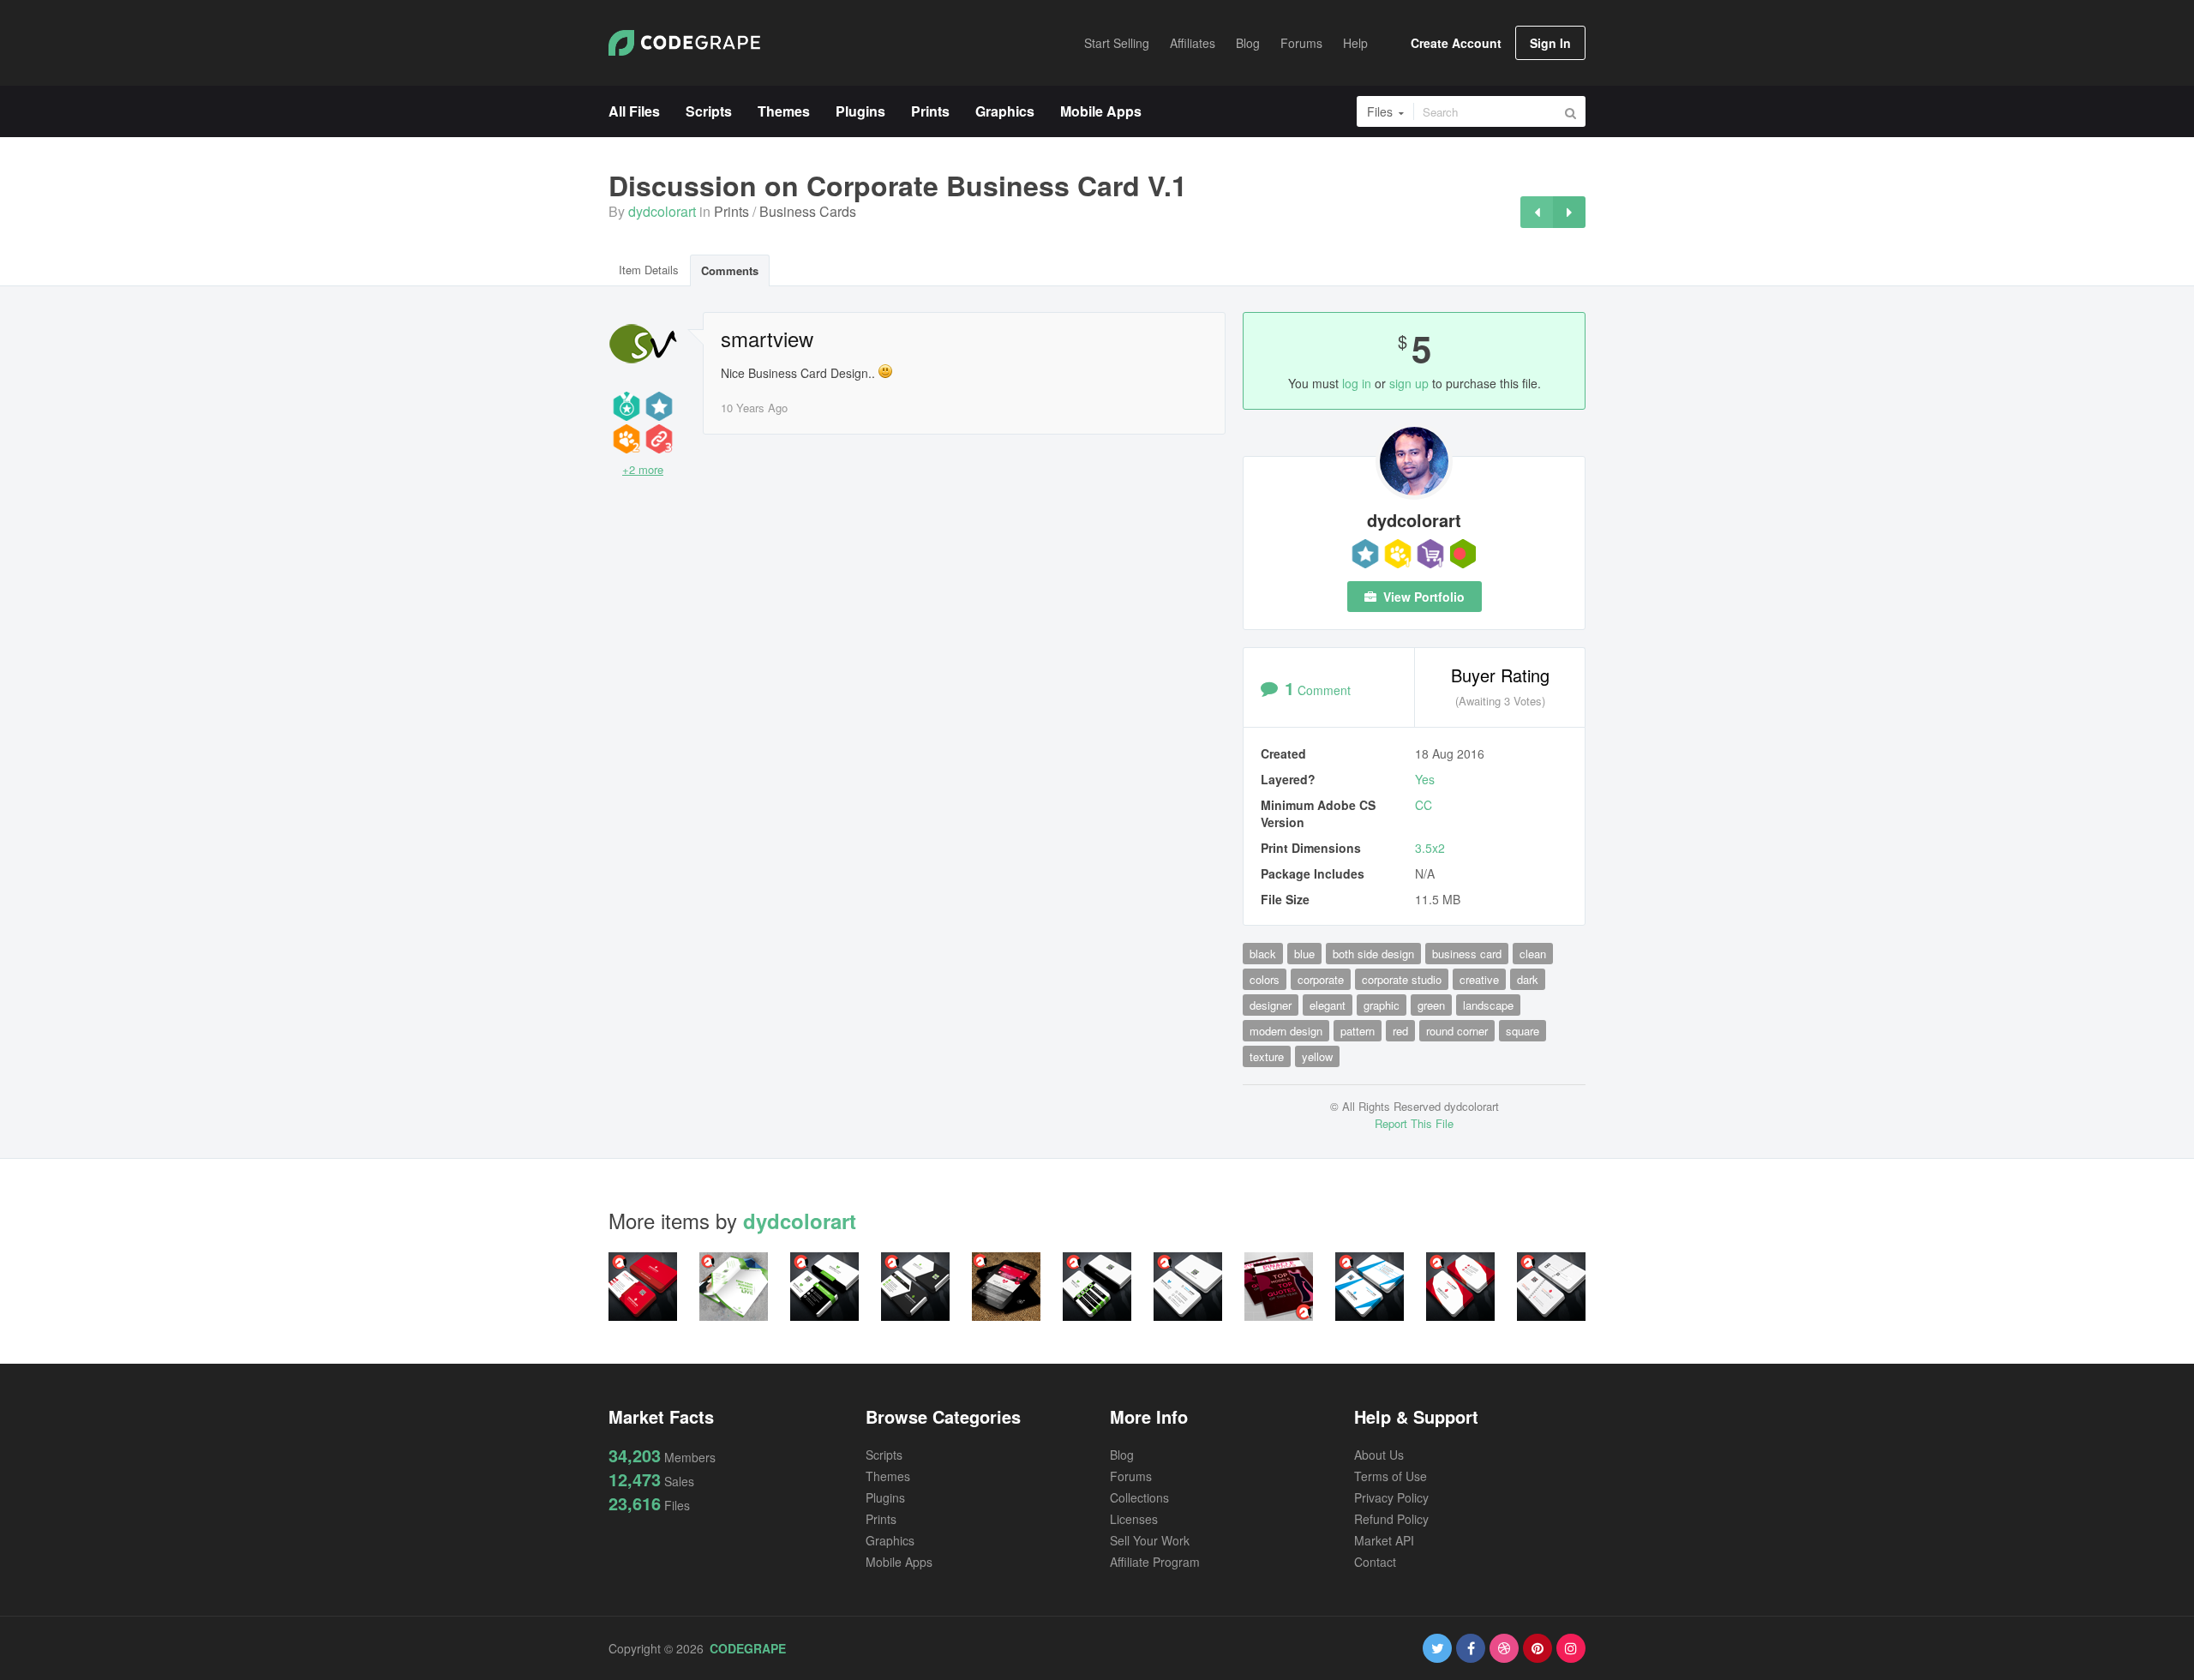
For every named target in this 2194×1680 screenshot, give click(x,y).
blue (1304, 954)
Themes (888, 1476)
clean (1533, 954)
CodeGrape (748, 1648)
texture (1267, 1056)
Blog (1122, 1455)
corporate (1321, 979)
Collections (1139, 1497)
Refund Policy (1391, 1519)
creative (1479, 979)
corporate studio (1402, 979)
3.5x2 (1430, 848)
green (1431, 1005)
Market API (1384, 1540)
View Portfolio (1422, 597)
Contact (1375, 1562)
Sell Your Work (1150, 1540)
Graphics (890, 1540)
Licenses (1134, 1519)
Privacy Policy (1391, 1497)
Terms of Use (1391, 1476)
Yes (1425, 779)
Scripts (884, 1455)
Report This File (1414, 1123)
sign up (1409, 383)
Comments (730, 270)
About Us (1379, 1455)
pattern (1358, 1031)
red (1400, 1031)
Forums (1131, 1476)
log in (1357, 383)
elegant (1328, 1005)
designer (1271, 1005)
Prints (731, 211)
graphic (1382, 1005)
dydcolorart (662, 211)
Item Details (649, 270)
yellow (1317, 1056)
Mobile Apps (899, 1562)
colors (1265, 979)
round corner (1457, 1031)
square (1523, 1031)
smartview (767, 339)
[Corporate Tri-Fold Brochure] (1537, 212)
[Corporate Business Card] (1569, 212)
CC (1424, 805)
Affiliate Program (1155, 1562)
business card (1467, 954)
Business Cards (808, 211)
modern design (1286, 1031)
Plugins (885, 1497)
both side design (1373, 954)
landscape (1488, 1005)
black (1263, 954)
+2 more (643, 469)
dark (1528, 979)
